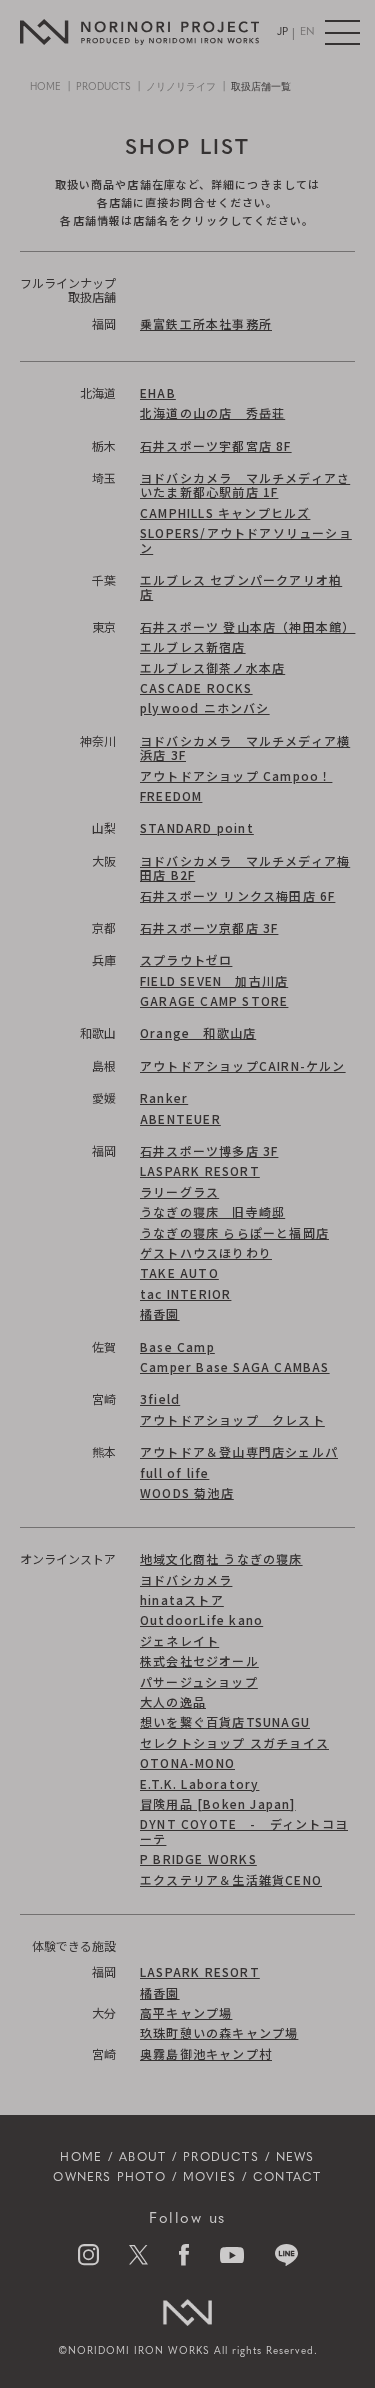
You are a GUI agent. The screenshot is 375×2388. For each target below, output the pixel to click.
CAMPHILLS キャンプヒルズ (225, 512)
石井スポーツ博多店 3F (209, 1150)
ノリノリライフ (181, 87)
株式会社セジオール (199, 1660)
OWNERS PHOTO (109, 2178)
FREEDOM (171, 795)
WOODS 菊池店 (187, 1492)
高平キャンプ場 (186, 2012)
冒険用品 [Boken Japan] (218, 1803)
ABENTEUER (180, 1118)
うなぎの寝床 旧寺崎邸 (212, 1211)
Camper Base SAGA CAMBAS (235, 1366)
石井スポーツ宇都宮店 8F (216, 445)
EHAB (158, 392)
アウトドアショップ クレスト (232, 1419)
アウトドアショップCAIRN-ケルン (243, 1065)
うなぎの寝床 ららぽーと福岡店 (234, 1232)
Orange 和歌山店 (198, 1032)
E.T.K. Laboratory (199, 1783)
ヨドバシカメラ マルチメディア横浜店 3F (245, 747)
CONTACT (287, 2178)
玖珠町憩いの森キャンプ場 (219, 2032)
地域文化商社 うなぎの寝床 (221, 1558)
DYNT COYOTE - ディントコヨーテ (244, 1830)
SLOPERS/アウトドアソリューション (246, 539)
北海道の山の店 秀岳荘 (212, 412)
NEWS (295, 2158)
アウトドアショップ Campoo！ (236, 775)
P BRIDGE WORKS (198, 1858)
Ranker (164, 1097)
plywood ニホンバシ (205, 707)
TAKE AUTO (179, 1272)
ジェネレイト (179, 1640)
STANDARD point (197, 827)
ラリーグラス (179, 1191)
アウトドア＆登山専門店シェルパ (239, 1451)
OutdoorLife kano (201, 1619)
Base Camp (177, 1346)
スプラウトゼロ (186, 959)
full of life (174, 1472)
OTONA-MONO (187, 1762)
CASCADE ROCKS (196, 687)
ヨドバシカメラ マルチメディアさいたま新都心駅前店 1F (245, 484)
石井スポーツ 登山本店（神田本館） (247, 626)
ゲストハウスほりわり (206, 1252)
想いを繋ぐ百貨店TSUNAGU (225, 1721)
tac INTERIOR (185, 1293)
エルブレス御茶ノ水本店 (212, 667)
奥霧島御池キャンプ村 (206, 2053)
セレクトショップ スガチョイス (234, 1742)
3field (160, 1398)
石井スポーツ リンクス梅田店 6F (237, 895)
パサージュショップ (199, 1681)
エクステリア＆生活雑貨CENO (231, 1879)
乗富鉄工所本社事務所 (206, 323)
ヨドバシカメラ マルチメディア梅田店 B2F (245, 867)
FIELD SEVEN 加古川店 (214, 980)
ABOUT (142, 2158)
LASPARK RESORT (200, 1170)
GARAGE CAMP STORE (214, 1000)
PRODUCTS (103, 87)
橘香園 (160, 1313)
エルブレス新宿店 (193, 646)
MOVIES (209, 2178)
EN (307, 32)
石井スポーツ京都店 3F (209, 927)
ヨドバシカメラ (186, 1579)
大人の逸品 (173, 1701)
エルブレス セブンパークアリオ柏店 (241, 586)
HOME (45, 87)
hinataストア (182, 1599)
